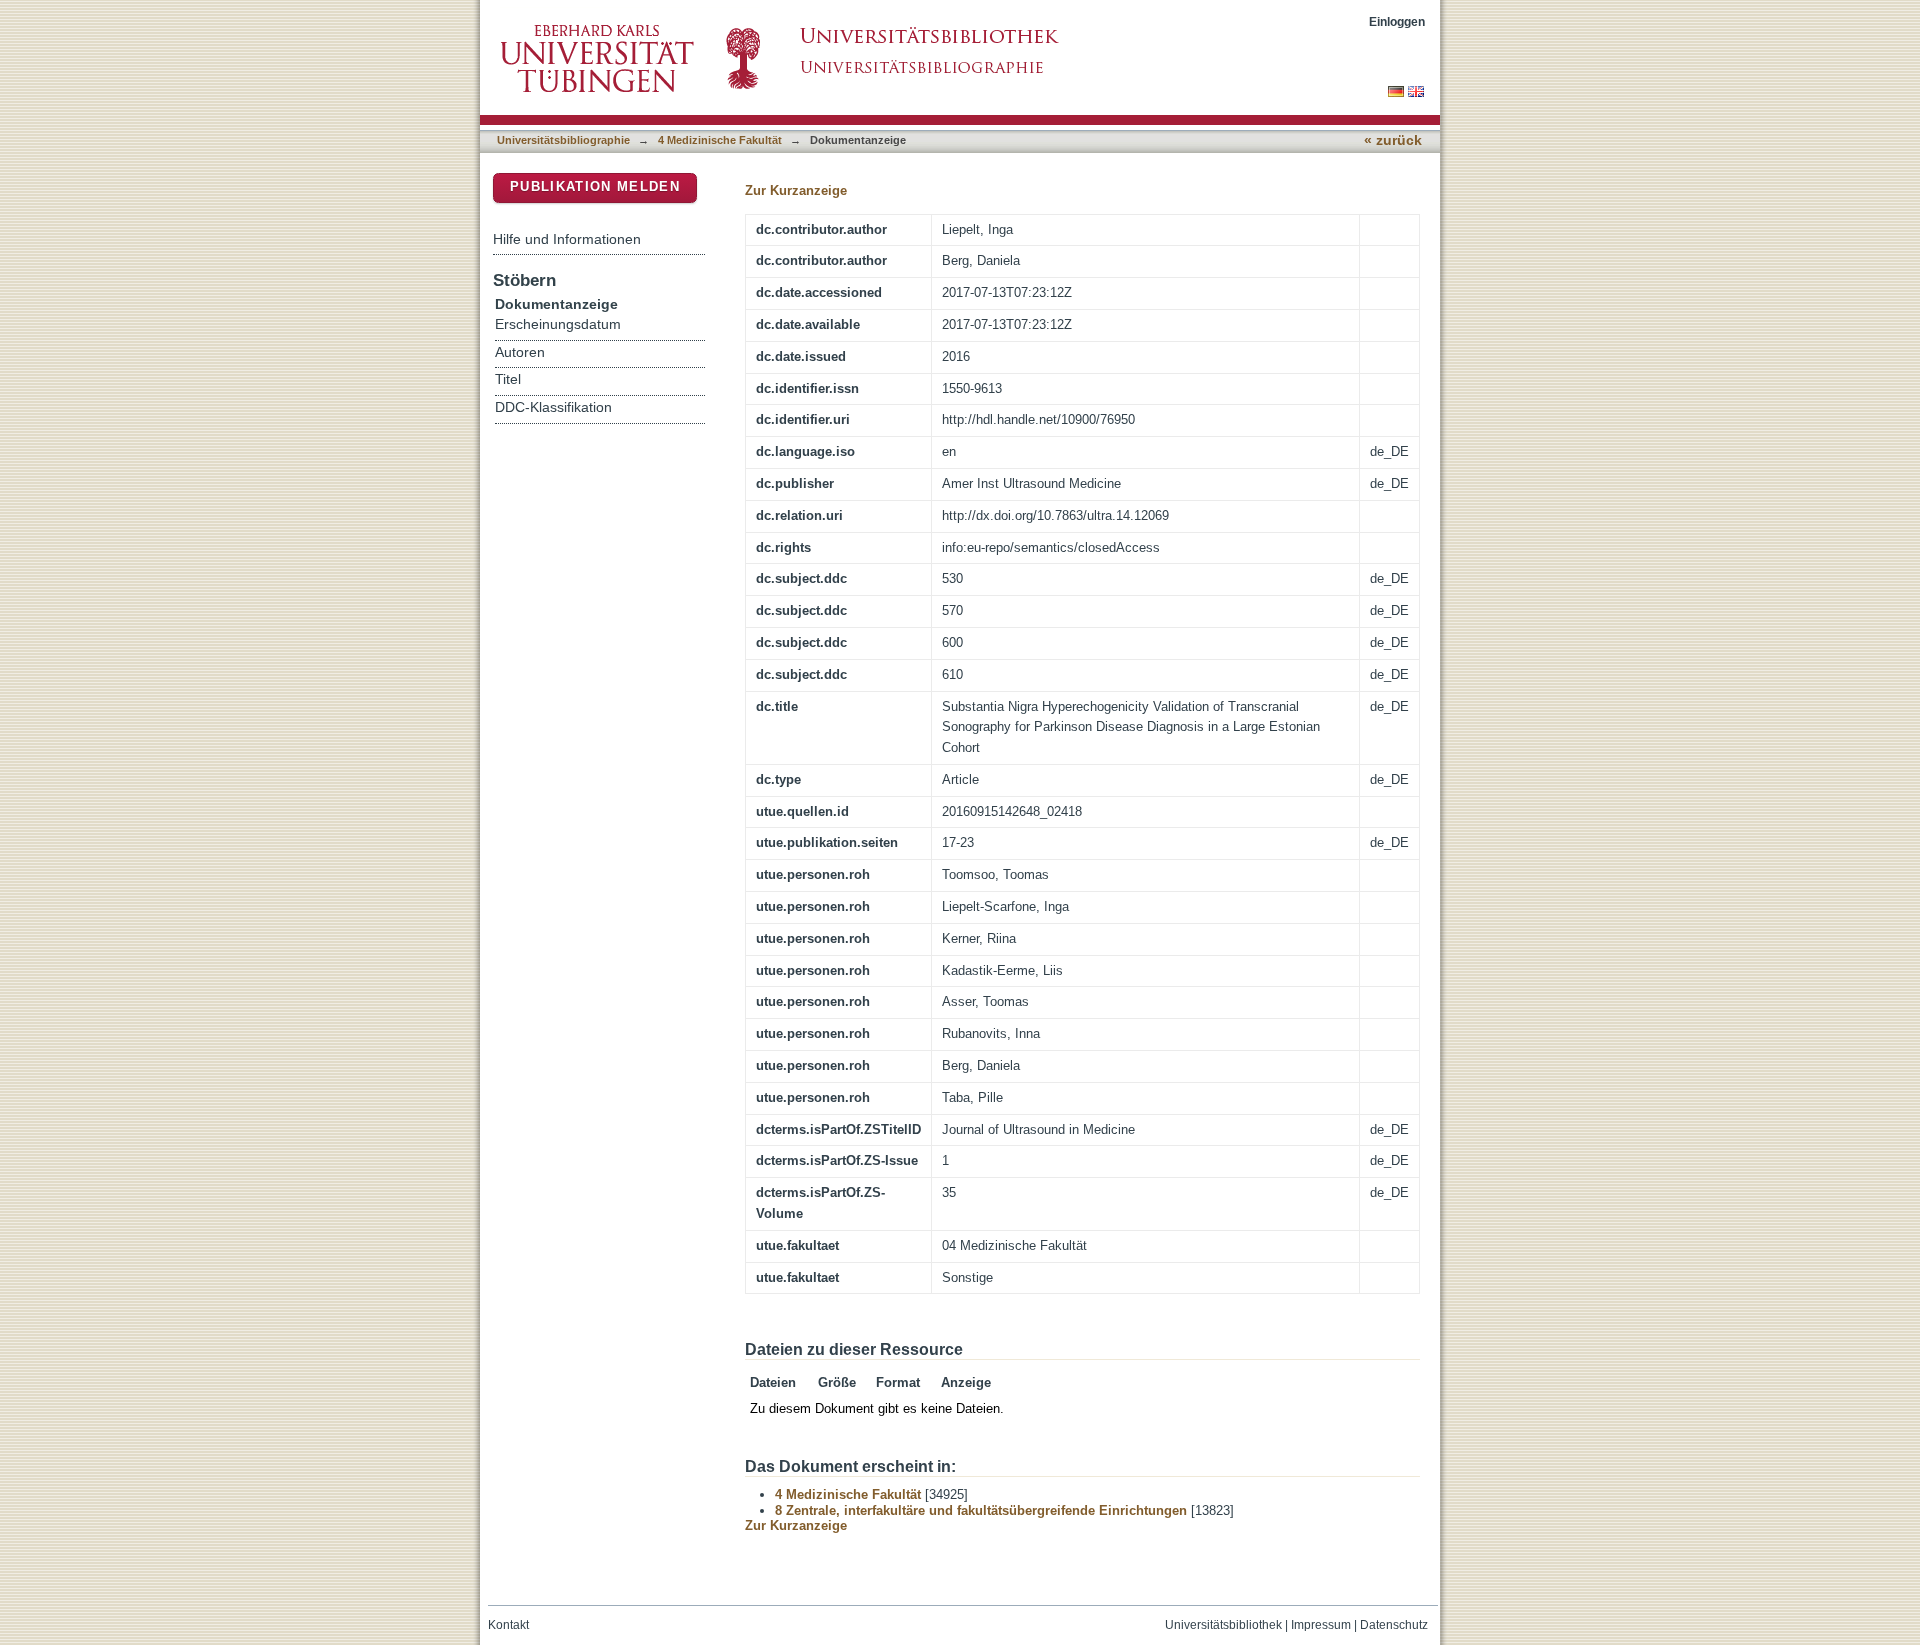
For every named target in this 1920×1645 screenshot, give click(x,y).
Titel (508, 379)
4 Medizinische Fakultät (720, 140)
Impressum (1321, 1625)
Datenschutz (1394, 1625)
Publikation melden (595, 186)
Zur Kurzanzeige (796, 190)
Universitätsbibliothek (1223, 1625)
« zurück (1393, 140)
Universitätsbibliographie (563, 140)
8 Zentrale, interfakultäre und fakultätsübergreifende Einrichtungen (981, 1510)
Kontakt (508, 1625)
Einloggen (1397, 21)
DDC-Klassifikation (553, 407)
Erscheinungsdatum (558, 324)
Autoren (520, 352)
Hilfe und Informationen (567, 239)
